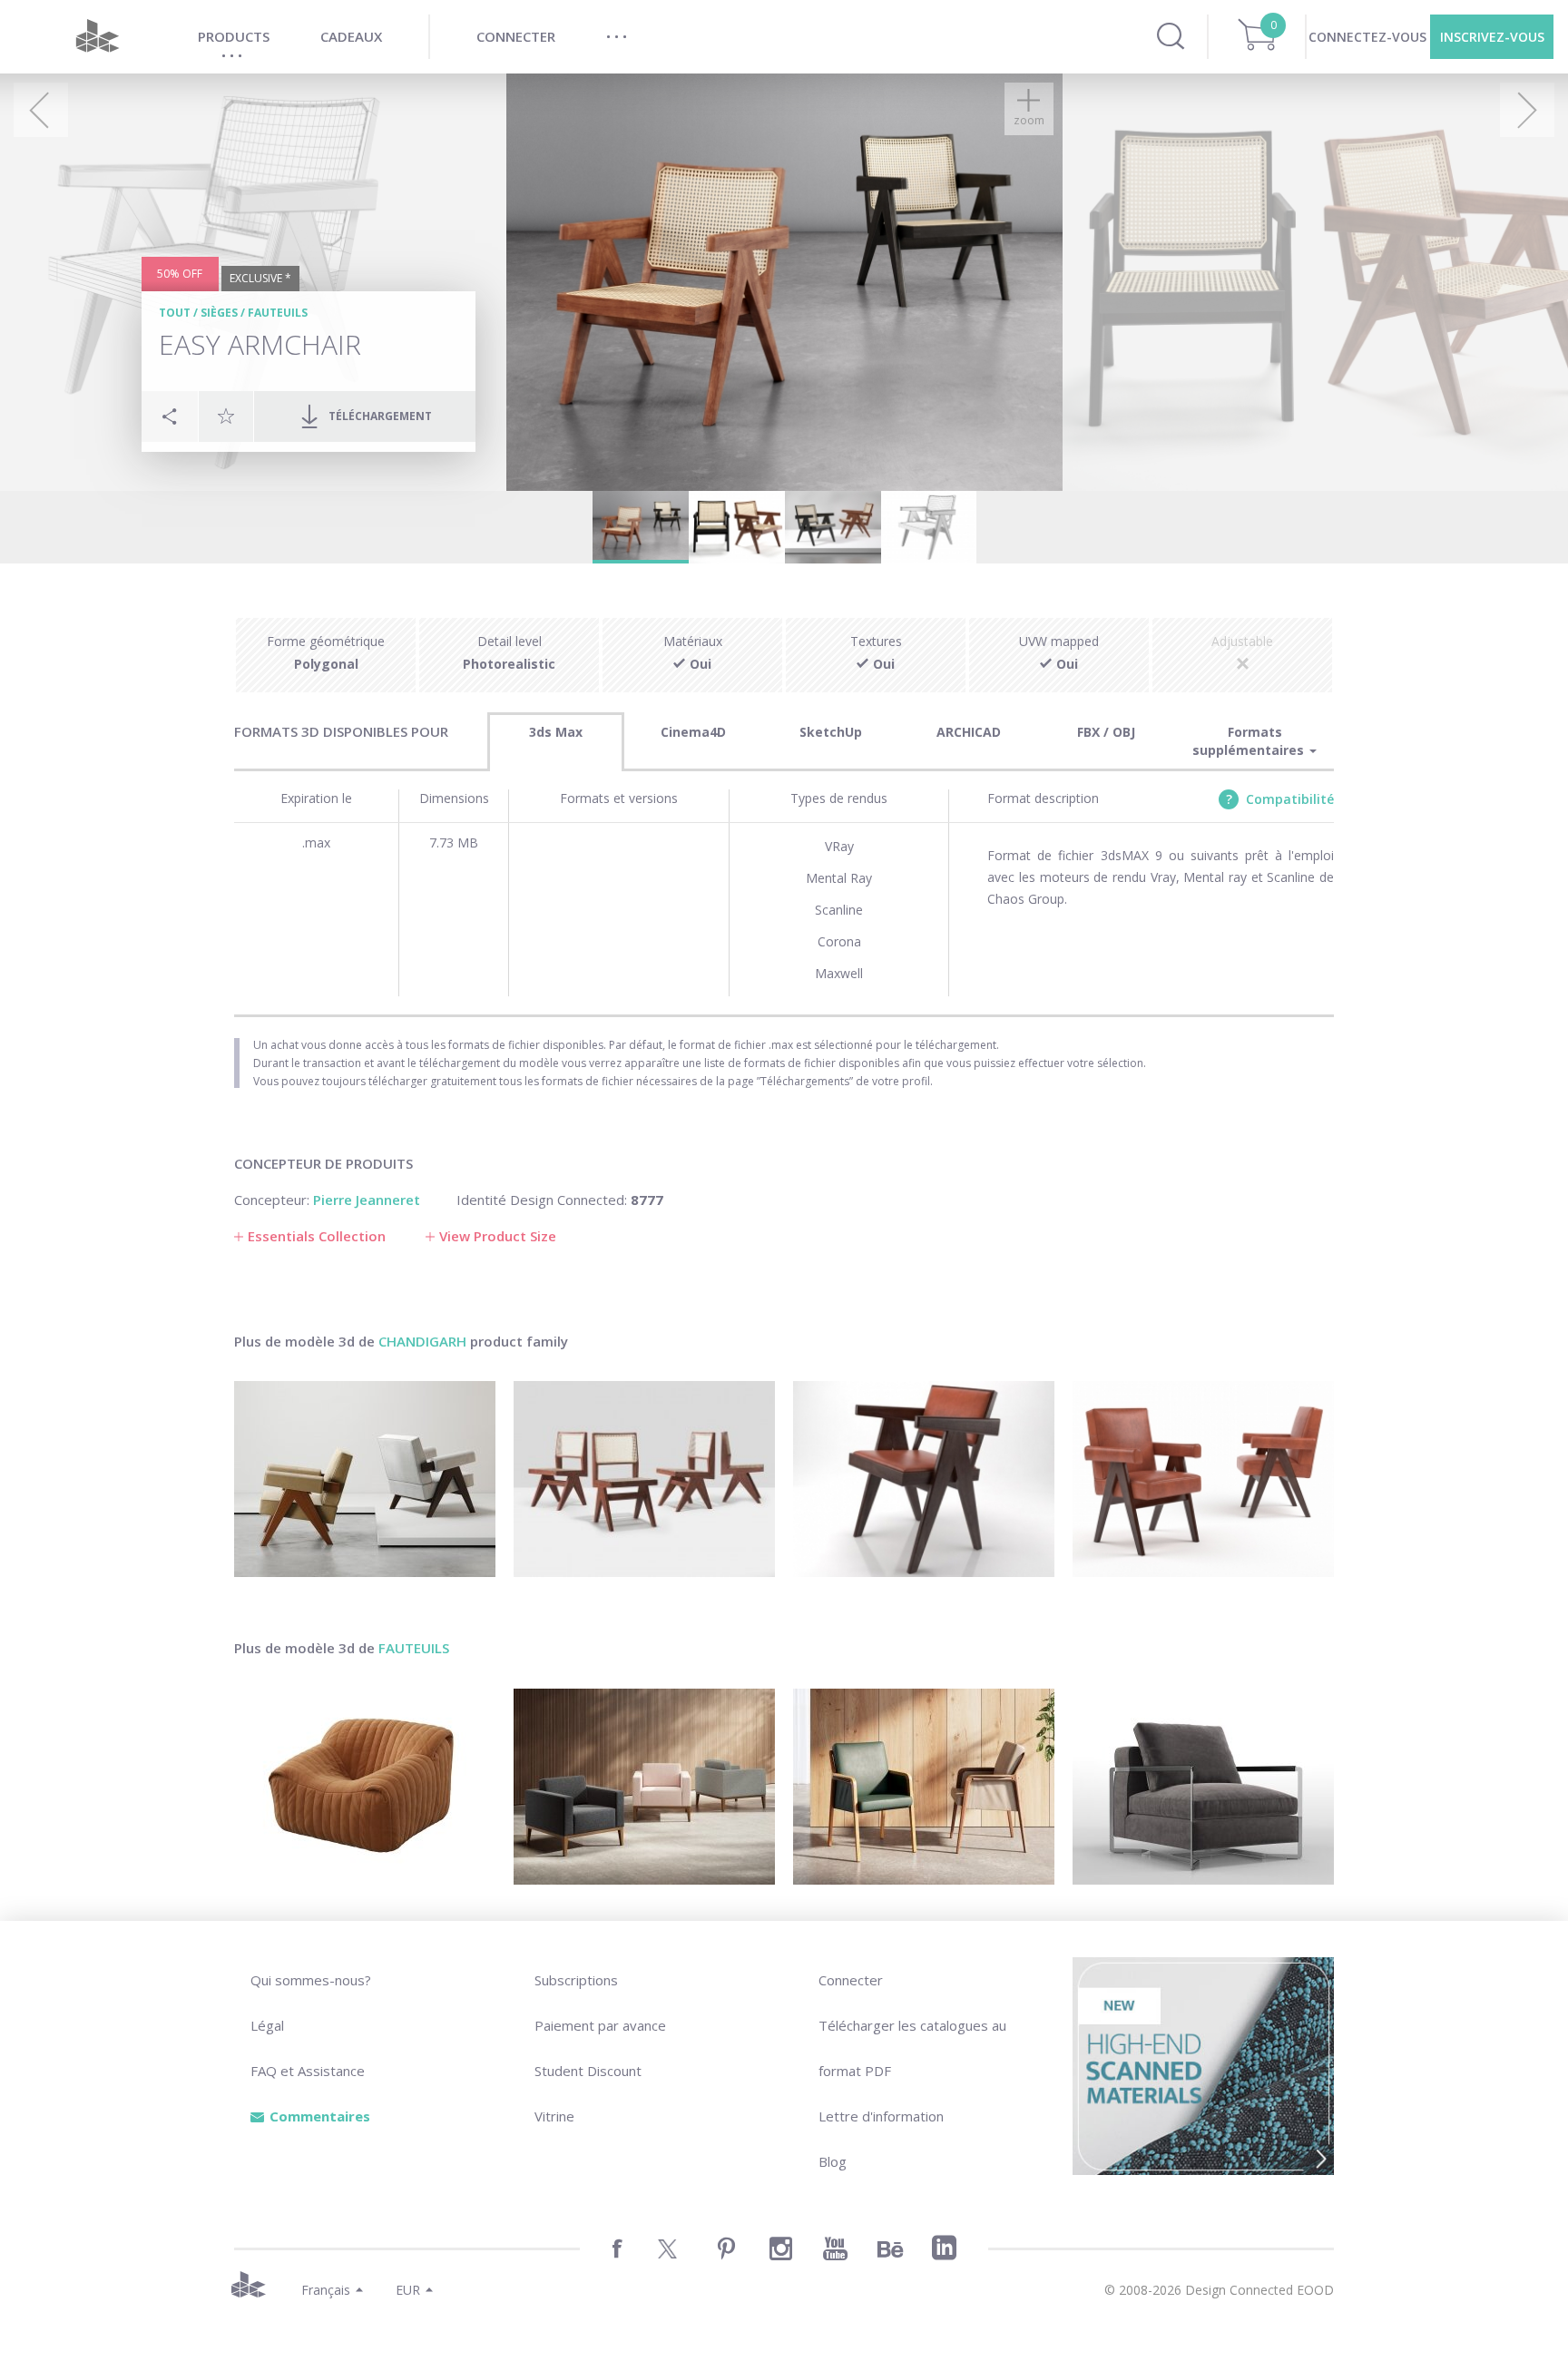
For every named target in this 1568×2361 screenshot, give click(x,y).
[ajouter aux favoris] (226, 416)
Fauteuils (278, 313)
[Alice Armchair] (924, 1787)
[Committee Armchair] (1203, 1479)
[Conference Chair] (924, 1479)
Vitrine (554, 2116)
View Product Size (498, 1236)
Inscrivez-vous (1492, 37)
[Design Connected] (97, 37)
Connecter (851, 1980)
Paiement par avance (600, 2025)
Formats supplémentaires (1250, 741)
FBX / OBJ (1106, 732)
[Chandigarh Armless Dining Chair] (644, 1479)
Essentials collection (317, 1236)
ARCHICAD (969, 732)
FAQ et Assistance (308, 2071)
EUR (408, 2290)
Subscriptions (576, 1980)
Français (326, 2290)
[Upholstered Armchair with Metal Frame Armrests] (1203, 1787)
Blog (833, 2161)
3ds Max (556, 732)
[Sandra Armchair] (365, 1787)
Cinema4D (693, 732)
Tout (175, 313)
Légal (267, 2025)
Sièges (219, 313)
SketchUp (831, 732)
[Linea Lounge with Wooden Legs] (644, 1787)
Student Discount (588, 2071)
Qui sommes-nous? (311, 1980)
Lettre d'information (881, 2116)
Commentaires (320, 2116)
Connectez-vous (1367, 37)
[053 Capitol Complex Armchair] (365, 1479)
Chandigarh (422, 1341)
